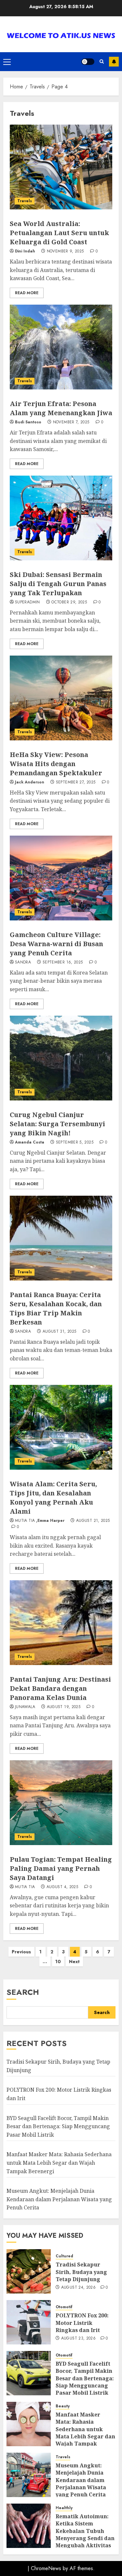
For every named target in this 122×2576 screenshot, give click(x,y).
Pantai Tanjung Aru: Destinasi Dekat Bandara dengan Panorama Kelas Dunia (60, 1688)
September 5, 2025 (75, 1143)
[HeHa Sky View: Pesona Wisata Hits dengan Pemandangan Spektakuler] (61, 698)
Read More (27, 293)
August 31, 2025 (59, 1332)
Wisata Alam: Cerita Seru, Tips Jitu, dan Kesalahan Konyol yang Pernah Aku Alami (53, 1498)
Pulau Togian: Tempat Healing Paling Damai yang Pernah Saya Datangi (61, 1868)
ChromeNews (46, 2568)
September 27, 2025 (76, 782)
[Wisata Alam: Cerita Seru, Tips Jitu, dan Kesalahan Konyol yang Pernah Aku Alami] (61, 1427)
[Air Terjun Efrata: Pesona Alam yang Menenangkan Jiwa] (61, 347)
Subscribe (114, 62)
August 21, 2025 (93, 1521)
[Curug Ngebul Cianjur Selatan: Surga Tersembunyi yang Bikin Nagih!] (61, 1058)
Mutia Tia (25, 1521)
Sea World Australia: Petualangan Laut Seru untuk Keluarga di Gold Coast (59, 233)
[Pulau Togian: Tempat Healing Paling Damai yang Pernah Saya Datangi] (61, 1803)
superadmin (27, 602)
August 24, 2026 (78, 2288)
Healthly (64, 2508)
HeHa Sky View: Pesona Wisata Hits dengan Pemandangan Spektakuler (56, 764)
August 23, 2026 (78, 2339)
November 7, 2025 (71, 422)
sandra (23, 962)
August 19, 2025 (64, 1707)
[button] (7, 62)
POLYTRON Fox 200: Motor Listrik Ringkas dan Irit (82, 2323)
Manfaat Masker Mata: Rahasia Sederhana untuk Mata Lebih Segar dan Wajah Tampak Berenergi (59, 2163)
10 (58, 1962)
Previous (21, 1952)
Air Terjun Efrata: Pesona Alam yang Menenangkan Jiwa (61, 408)
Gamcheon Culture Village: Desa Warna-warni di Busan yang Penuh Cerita (56, 944)
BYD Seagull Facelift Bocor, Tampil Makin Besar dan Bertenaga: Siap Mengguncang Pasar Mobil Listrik (58, 2126)
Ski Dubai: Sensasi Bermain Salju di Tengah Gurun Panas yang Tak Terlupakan (58, 584)
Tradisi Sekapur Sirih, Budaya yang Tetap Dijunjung (81, 2272)
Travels (25, 201)
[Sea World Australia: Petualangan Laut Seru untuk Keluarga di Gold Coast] (61, 167)
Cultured (64, 2256)
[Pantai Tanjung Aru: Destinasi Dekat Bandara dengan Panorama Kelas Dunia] (61, 1623)
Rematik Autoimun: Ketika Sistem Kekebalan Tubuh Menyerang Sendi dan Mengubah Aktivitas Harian (85, 2535)
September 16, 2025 (63, 962)
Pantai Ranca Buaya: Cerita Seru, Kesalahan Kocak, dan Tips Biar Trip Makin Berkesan (56, 1308)
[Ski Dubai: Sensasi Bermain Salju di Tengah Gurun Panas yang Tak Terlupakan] (61, 518)
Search (23, 1992)
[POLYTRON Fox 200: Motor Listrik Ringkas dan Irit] (29, 2322)
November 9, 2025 (65, 251)
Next (74, 1962)
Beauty (63, 2406)
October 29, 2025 (69, 602)
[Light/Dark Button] (88, 62)
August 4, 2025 (62, 1887)
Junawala (25, 1707)
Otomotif (64, 2307)
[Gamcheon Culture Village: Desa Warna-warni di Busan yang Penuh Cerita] (61, 878)
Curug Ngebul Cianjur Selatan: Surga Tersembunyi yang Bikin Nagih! (57, 1124)
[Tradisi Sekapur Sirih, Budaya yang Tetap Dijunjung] (29, 2271)
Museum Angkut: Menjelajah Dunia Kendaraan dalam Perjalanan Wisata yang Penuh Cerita (59, 2199)
